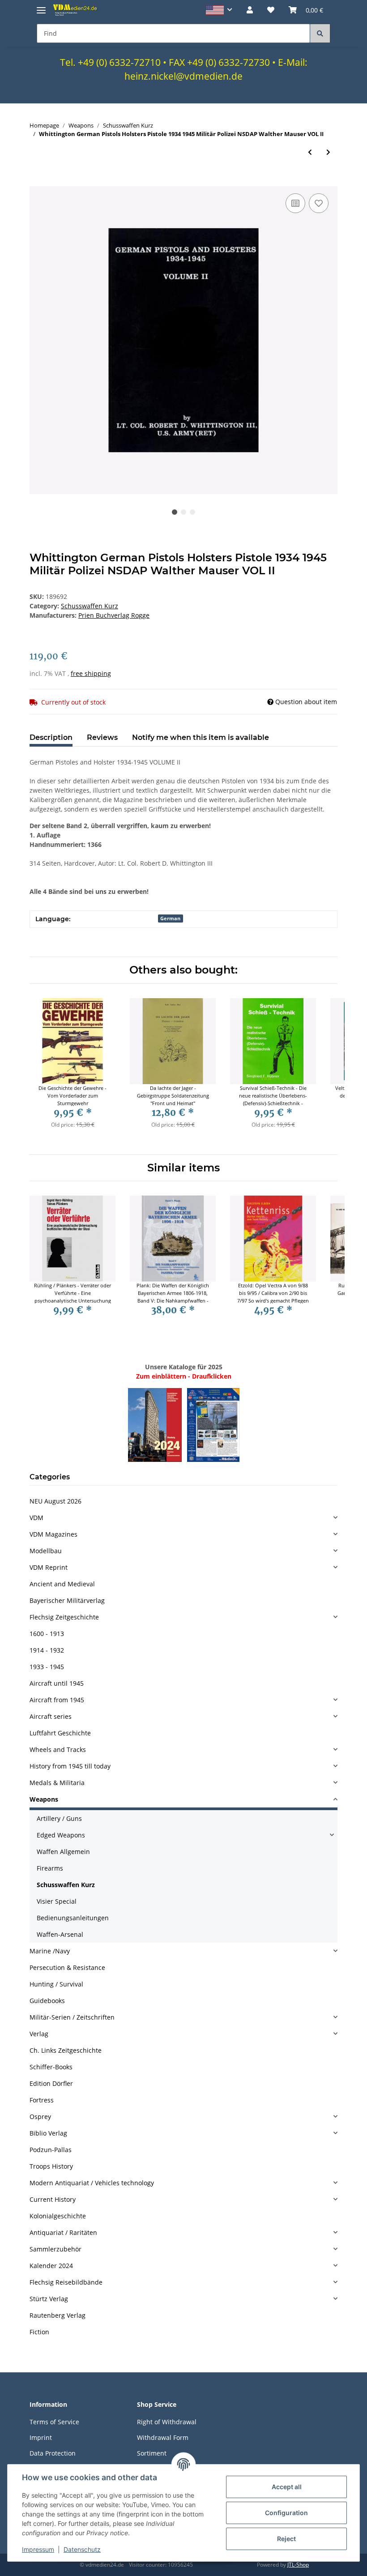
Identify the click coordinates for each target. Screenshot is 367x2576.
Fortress (42, 2100)
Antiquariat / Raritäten (63, 2232)
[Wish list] (271, 10)
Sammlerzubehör (55, 2249)
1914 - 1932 (47, 1650)
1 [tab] (175, 512)
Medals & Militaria (57, 1783)
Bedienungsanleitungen (73, 1918)
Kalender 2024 (51, 2266)
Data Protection (53, 2453)
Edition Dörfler (51, 2083)
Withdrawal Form (163, 2437)
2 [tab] (183, 512)
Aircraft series (51, 1716)
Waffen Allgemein (63, 1852)
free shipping (91, 673)
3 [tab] (192, 512)
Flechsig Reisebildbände (66, 2282)
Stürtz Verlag (49, 2299)
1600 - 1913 (47, 1634)
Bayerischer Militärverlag (67, 1600)
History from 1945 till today (70, 1766)
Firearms (50, 1868)
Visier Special (57, 1901)
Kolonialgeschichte (58, 2216)
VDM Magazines (53, 1534)
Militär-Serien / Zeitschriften (72, 2017)
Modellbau (46, 1551)
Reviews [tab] (102, 737)
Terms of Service (54, 2422)
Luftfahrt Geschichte (60, 1733)
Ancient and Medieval (62, 1584)
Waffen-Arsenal (60, 1934)
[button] (219, 10)
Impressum (38, 2549)
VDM (36, 1518)
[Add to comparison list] (295, 203)
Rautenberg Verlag (58, 2315)
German (170, 918)
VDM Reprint (49, 1567)
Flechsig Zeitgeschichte (64, 1617)
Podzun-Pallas (51, 2150)
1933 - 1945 (47, 1667)
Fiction (39, 2332)
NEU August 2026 (55, 1501)
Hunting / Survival (56, 1984)
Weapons (44, 1799)
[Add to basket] (37, 181)
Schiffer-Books (51, 2067)
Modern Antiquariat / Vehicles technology (92, 2183)
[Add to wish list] (319, 203)
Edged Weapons (61, 1835)
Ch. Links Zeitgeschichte (66, 2050)
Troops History (51, 2166)
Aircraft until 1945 (57, 1683)
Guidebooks (47, 2001)
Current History (53, 2199)
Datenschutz (82, 2549)
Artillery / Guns (59, 1818)
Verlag (39, 2034)
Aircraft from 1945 (57, 1700)
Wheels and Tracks (58, 1749)
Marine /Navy (50, 1951)
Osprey (40, 2117)
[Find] (320, 33)
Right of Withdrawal (167, 2422)
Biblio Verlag (48, 2133)
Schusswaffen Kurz (90, 606)
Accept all (287, 2487)
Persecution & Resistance (67, 1967)
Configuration (286, 2513)
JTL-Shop (298, 2565)
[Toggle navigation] (41, 6)
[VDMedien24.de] (76, 10)
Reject (286, 2539)
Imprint (41, 2437)
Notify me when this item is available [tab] (201, 737)
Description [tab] (51, 737)
